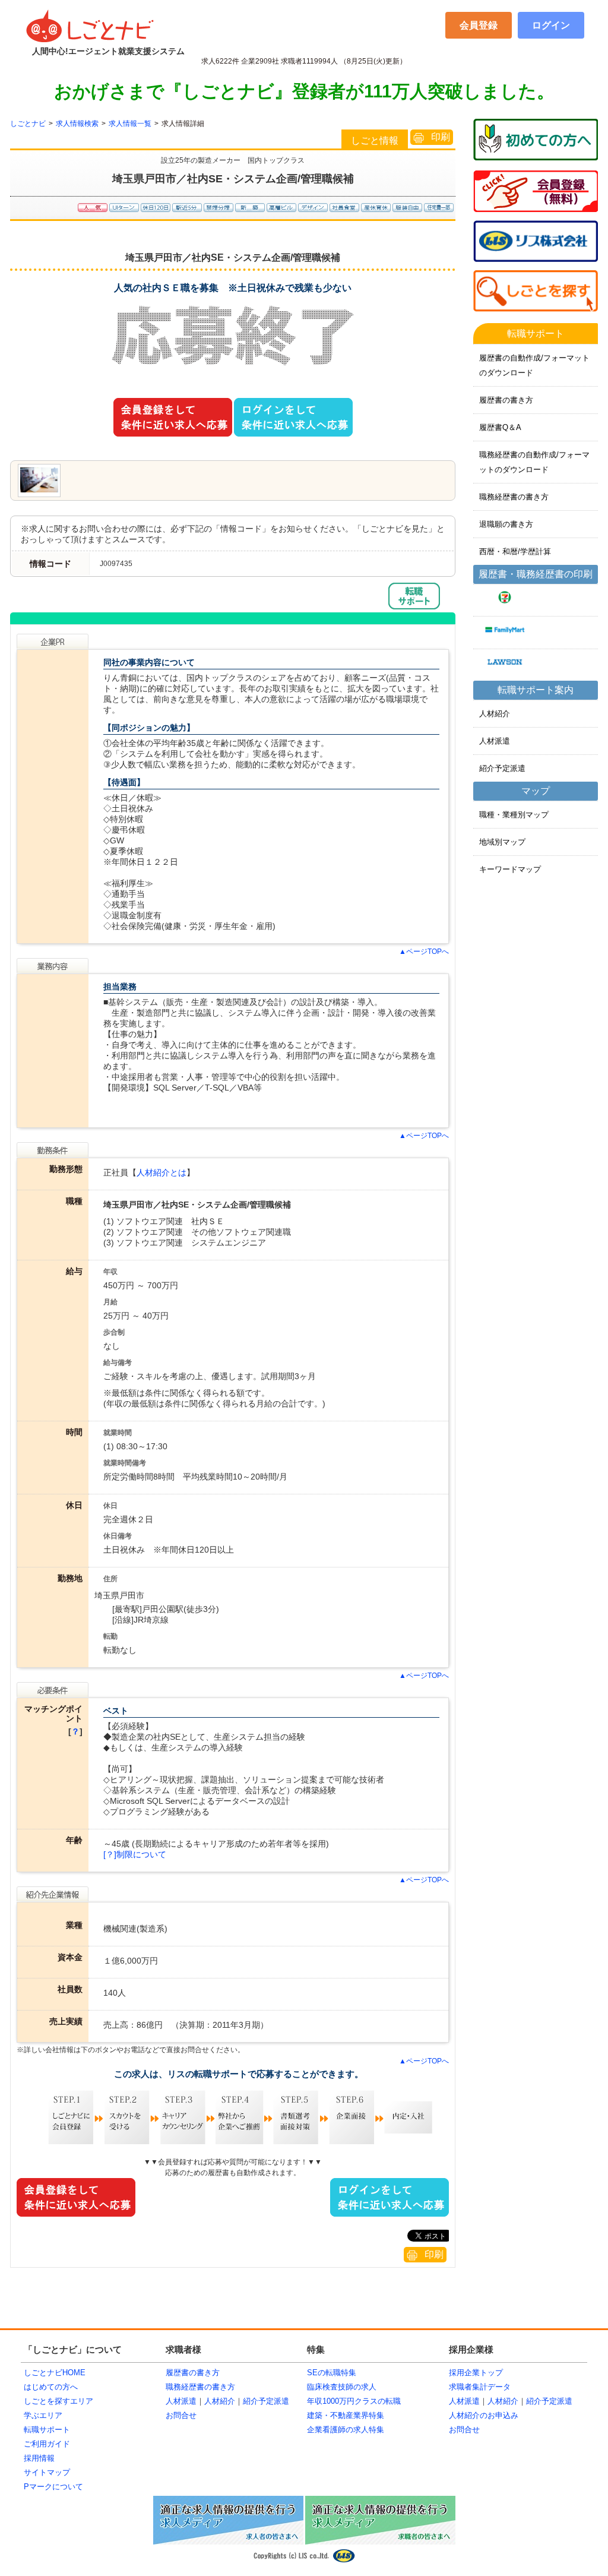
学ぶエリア (43, 2415)
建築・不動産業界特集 (346, 2415)
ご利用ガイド (47, 2444)
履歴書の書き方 (506, 400)
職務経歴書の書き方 (514, 497)
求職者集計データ (480, 2387)
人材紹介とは (161, 1172)
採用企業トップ (476, 2373)
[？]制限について (135, 1854)
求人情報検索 (77, 124)
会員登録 (479, 25)
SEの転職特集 (332, 2373)
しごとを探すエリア (58, 2401)
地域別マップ (502, 842)
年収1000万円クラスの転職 (354, 2401)
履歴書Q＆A (500, 427)
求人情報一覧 (130, 124)
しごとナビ (28, 124)
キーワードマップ (510, 869)
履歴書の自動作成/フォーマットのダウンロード (534, 365)
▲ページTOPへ (424, 952)
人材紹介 (495, 714)
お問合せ (181, 2415)
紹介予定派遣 (502, 768)
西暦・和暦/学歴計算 (515, 551)
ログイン (551, 25)
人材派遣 (495, 741)
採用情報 (39, 2458)
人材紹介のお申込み (484, 2415)
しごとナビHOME (55, 2373)
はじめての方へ (51, 2387)
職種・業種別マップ (514, 815)
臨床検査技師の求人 (342, 2387)
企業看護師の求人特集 (346, 2430)
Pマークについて (53, 2487)
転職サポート (47, 2430)
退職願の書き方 (506, 524)
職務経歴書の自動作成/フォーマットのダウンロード (534, 462)
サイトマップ (47, 2472)
